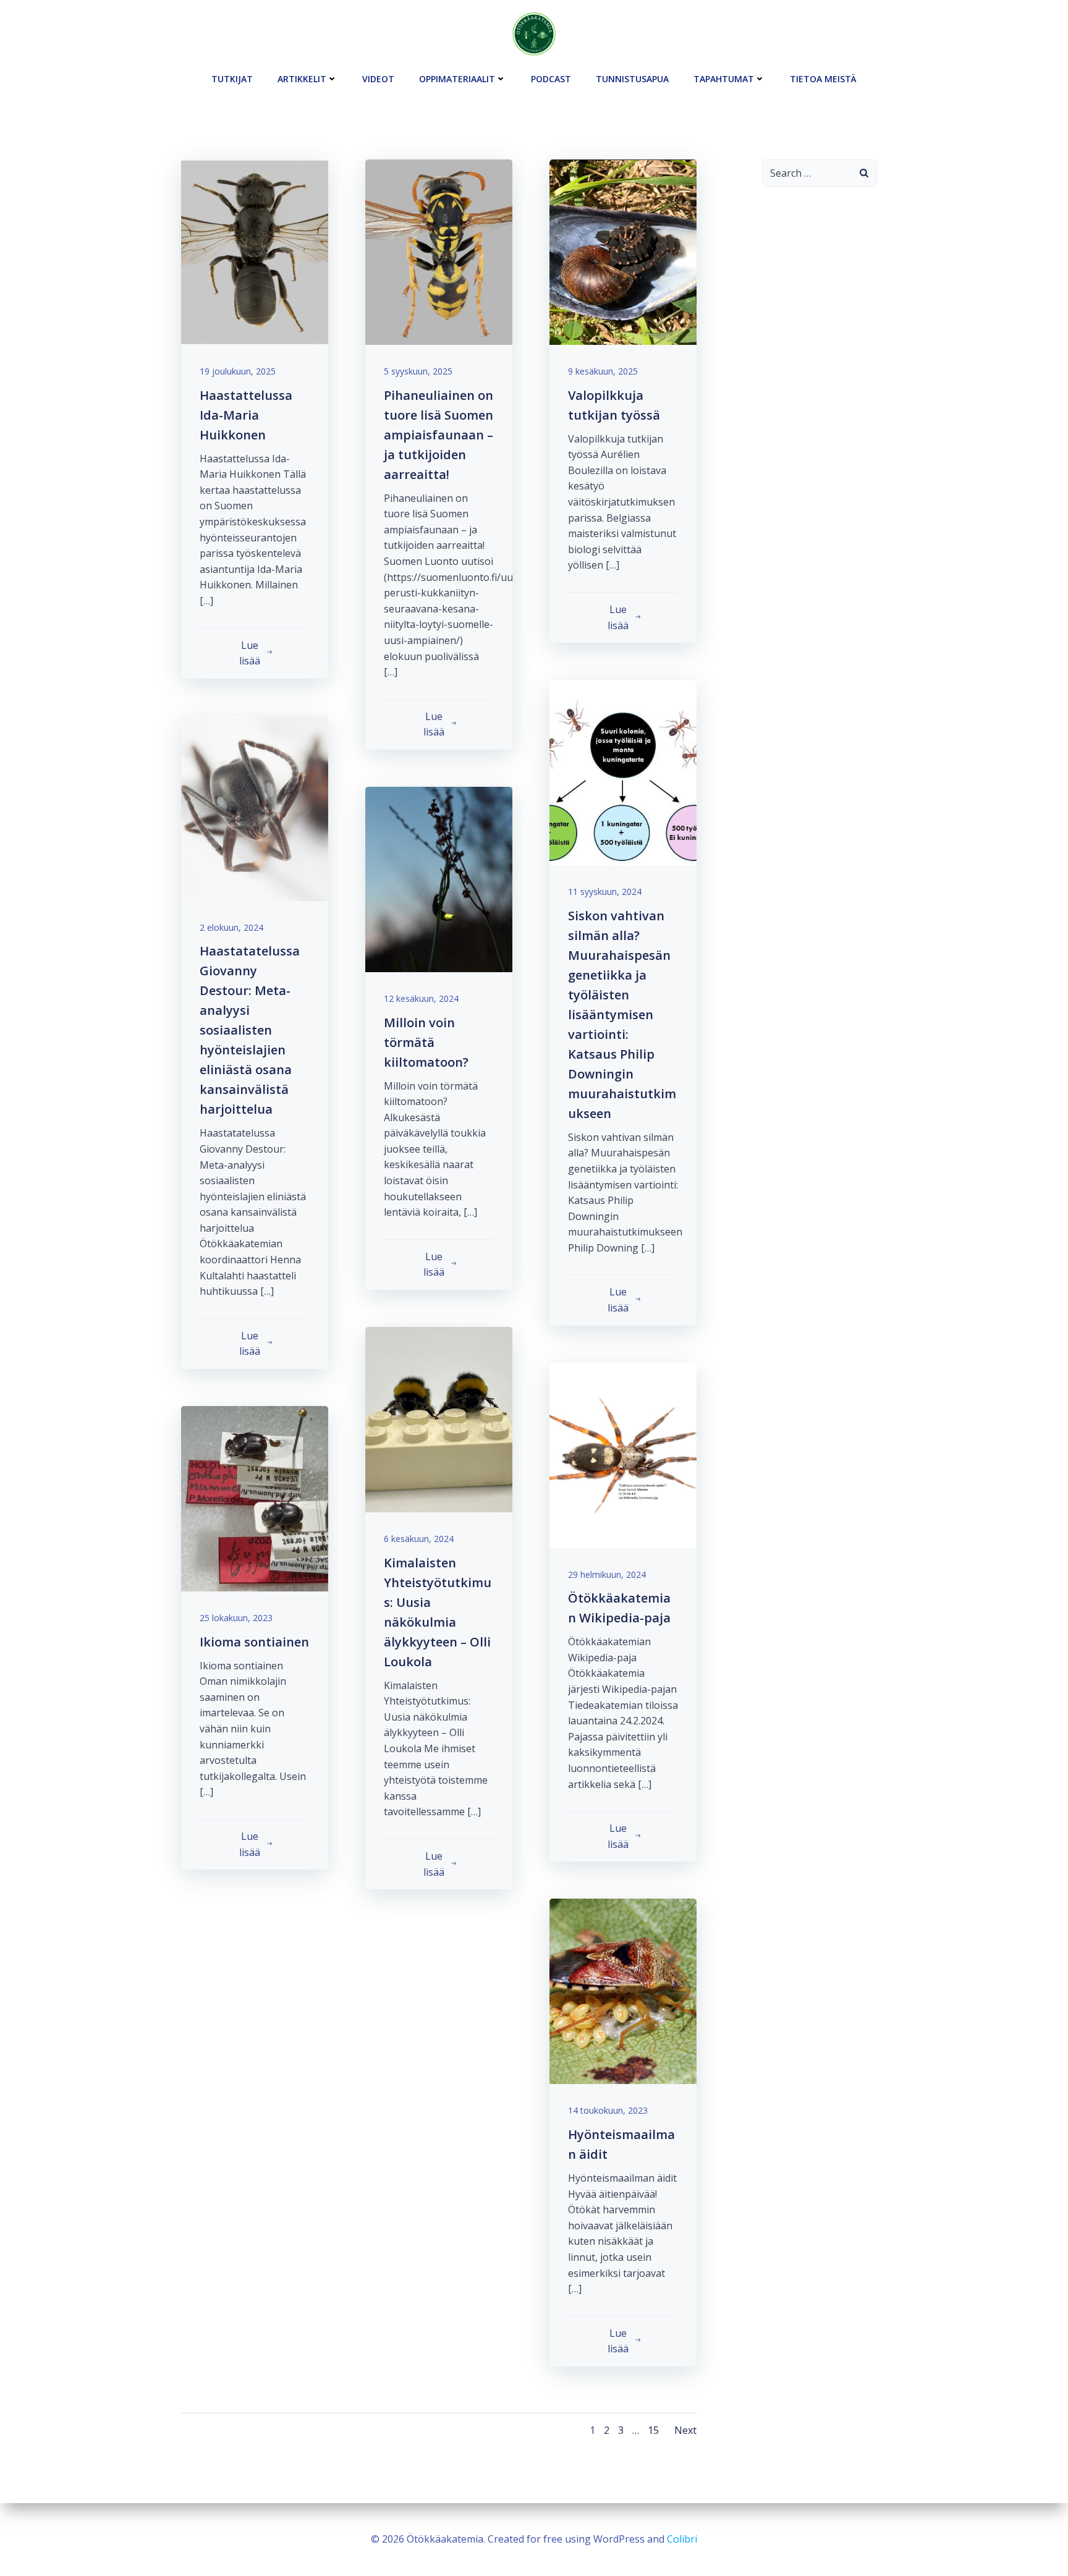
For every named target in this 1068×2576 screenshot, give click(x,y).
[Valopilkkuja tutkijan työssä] (623, 251)
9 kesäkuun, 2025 (603, 371)
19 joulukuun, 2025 (238, 371)
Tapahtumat (724, 79)
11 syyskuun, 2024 (605, 892)
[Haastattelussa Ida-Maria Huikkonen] (255, 251)
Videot (378, 79)
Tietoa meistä (823, 79)
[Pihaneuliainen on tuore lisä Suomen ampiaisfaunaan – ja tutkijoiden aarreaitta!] (439, 251)
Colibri (682, 2539)
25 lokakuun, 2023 (236, 1618)
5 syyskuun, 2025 (418, 371)
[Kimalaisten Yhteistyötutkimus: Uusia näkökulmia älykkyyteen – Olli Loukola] (439, 1418)
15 (653, 2430)
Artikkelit (302, 79)
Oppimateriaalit (457, 79)
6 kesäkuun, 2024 (419, 1539)
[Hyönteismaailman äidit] (623, 1991)
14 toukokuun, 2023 (608, 2110)
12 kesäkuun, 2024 (421, 998)
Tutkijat (232, 79)
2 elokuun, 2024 (231, 927)
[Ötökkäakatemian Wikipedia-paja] (623, 1454)
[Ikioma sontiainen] (255, 1498)
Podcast (551, 79)
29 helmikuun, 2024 (607, 1574)
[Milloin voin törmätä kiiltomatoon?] (439, 878)
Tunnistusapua (632, 79)
